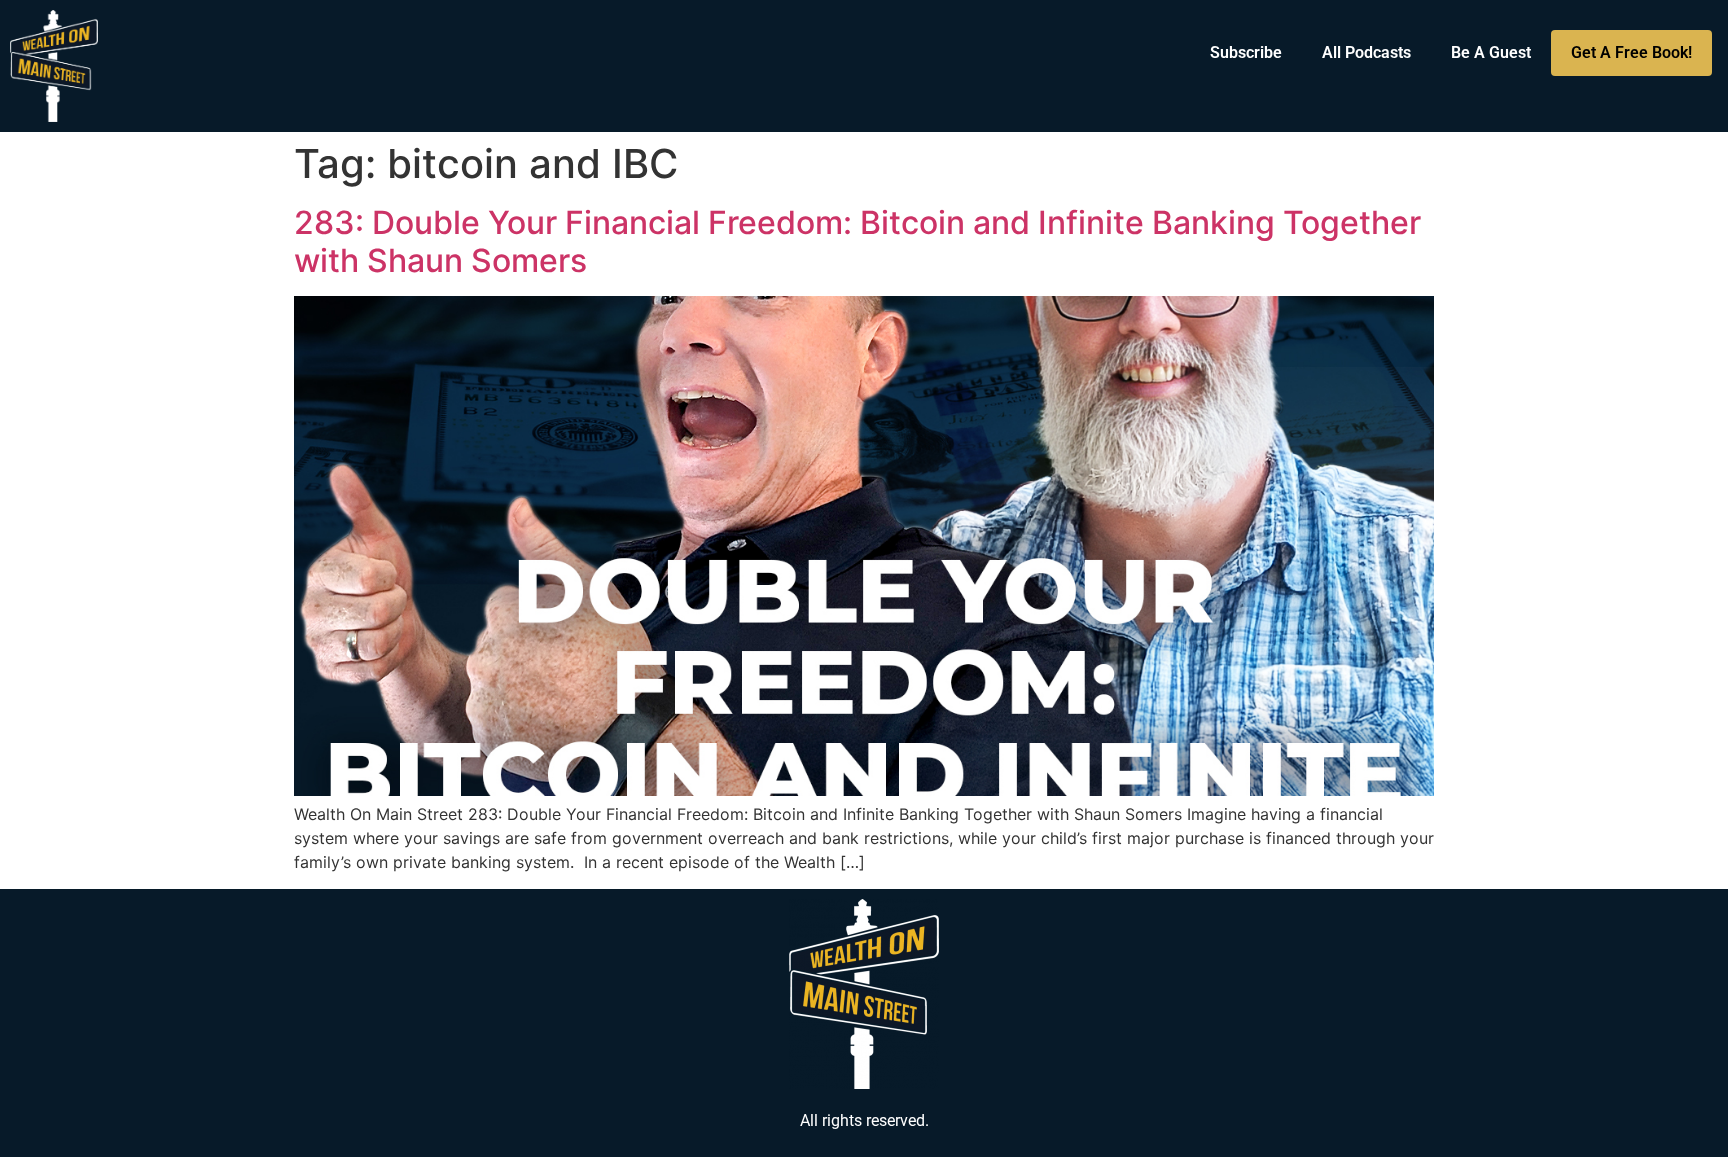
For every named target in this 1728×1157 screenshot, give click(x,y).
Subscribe (1246, 52)
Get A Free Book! (1631, 52)
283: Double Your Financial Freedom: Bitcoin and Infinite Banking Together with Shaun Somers (857, 241)
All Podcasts (1366, 52)
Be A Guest (1491, 52)
